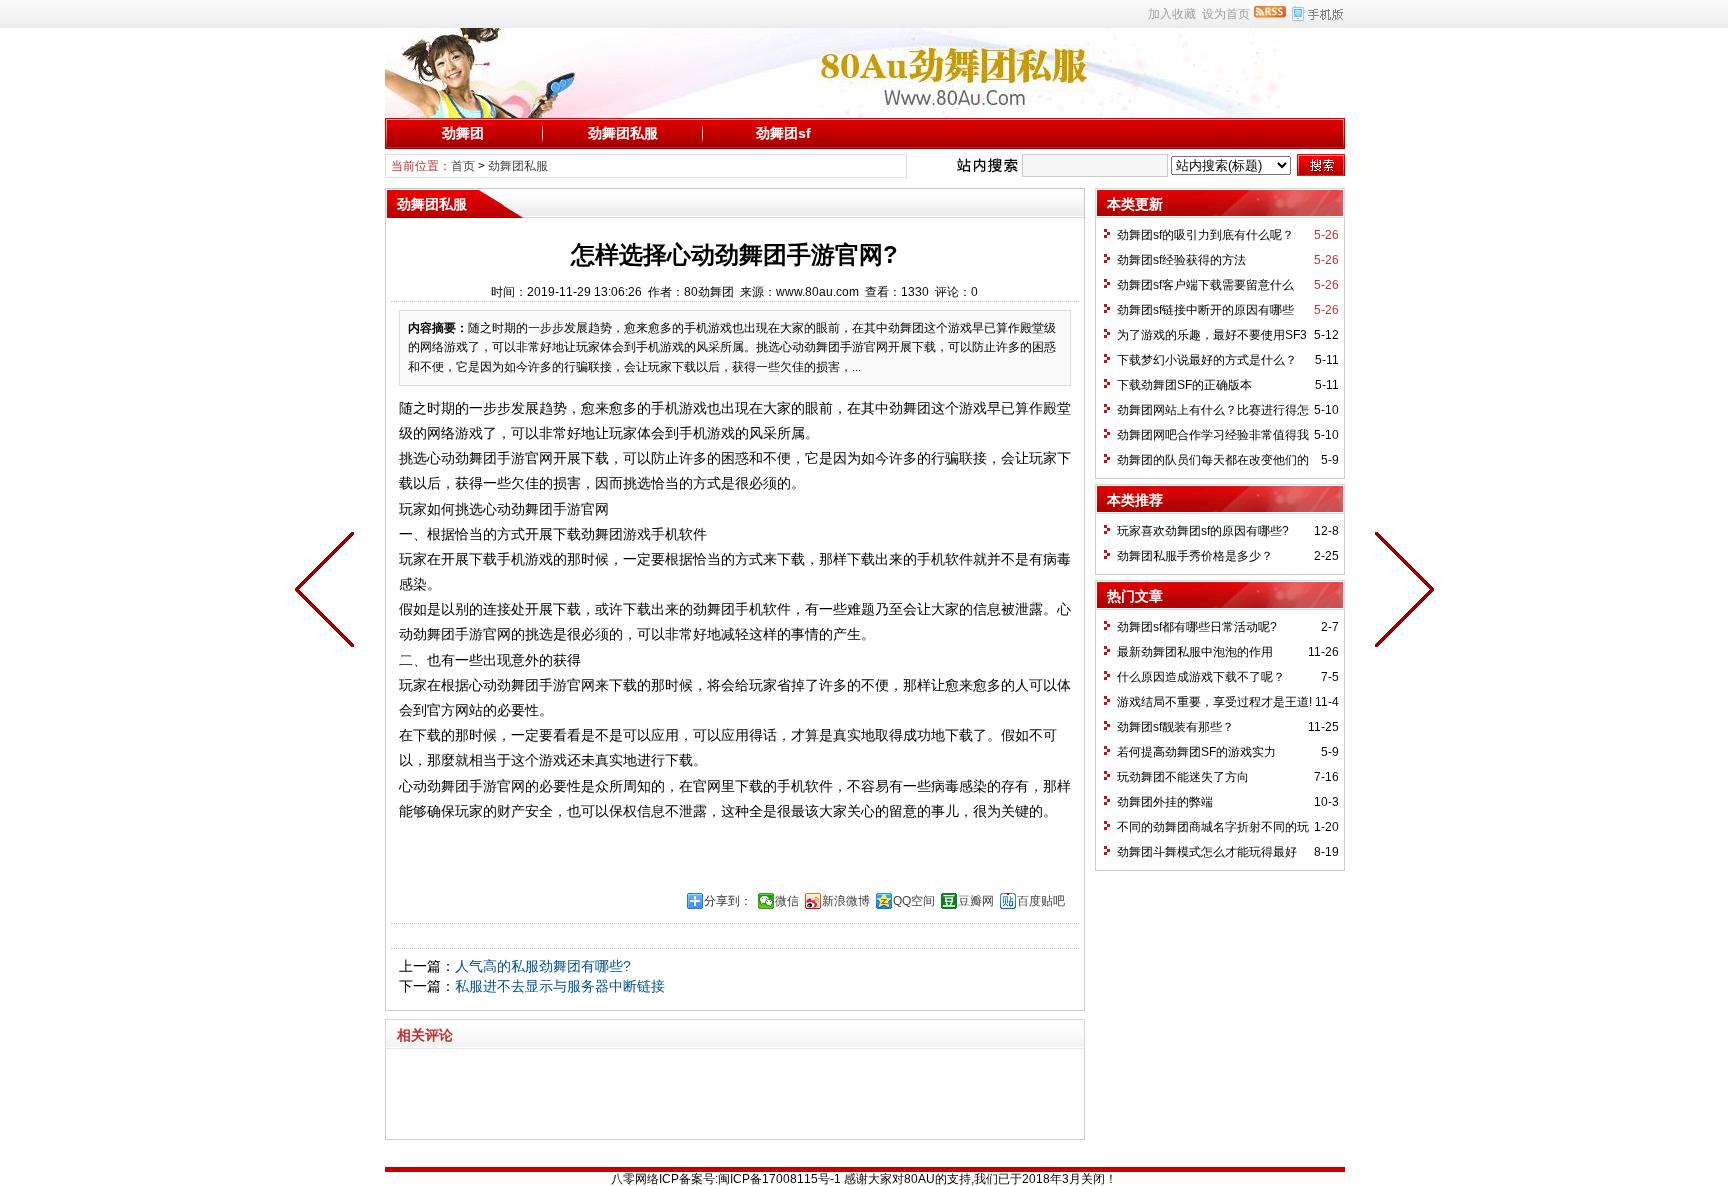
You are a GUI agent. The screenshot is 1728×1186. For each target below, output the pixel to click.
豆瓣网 (976, 901)
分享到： (728, 901)
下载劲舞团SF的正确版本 (1184, 385)
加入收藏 (1172, 14)
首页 (463, 166)
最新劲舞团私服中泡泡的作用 (1195, 652)
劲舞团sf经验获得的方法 (1181, 260)
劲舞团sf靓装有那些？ (1175, 727)
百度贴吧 (1041, 901)
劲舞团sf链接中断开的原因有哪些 (1205, 310)
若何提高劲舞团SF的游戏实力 (1196, 752)
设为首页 (1226, 14)
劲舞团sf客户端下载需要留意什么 (1205, 285)
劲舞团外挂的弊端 (1165, 802)
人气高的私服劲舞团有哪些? (543, 966)
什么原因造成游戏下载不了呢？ (1201, 677)
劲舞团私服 (623, 133)
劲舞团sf (783, 133)
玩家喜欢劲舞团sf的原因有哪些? (1203, 531)
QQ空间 (914, 901)
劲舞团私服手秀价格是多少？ (1195, 556)
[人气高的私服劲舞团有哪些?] (1400, 593)
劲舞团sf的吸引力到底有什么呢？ (1205, 235)
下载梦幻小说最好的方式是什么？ (1207, 360)
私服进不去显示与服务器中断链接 (560, 986)
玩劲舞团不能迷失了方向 (1183, 777)
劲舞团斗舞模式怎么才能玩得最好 (1207, 852)
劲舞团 (463, 133)
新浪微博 (846, 901)
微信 (787, 901)
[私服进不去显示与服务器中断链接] (329, 593)
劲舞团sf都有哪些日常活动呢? (1197, 627)
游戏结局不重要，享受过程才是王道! (1214, 702)
